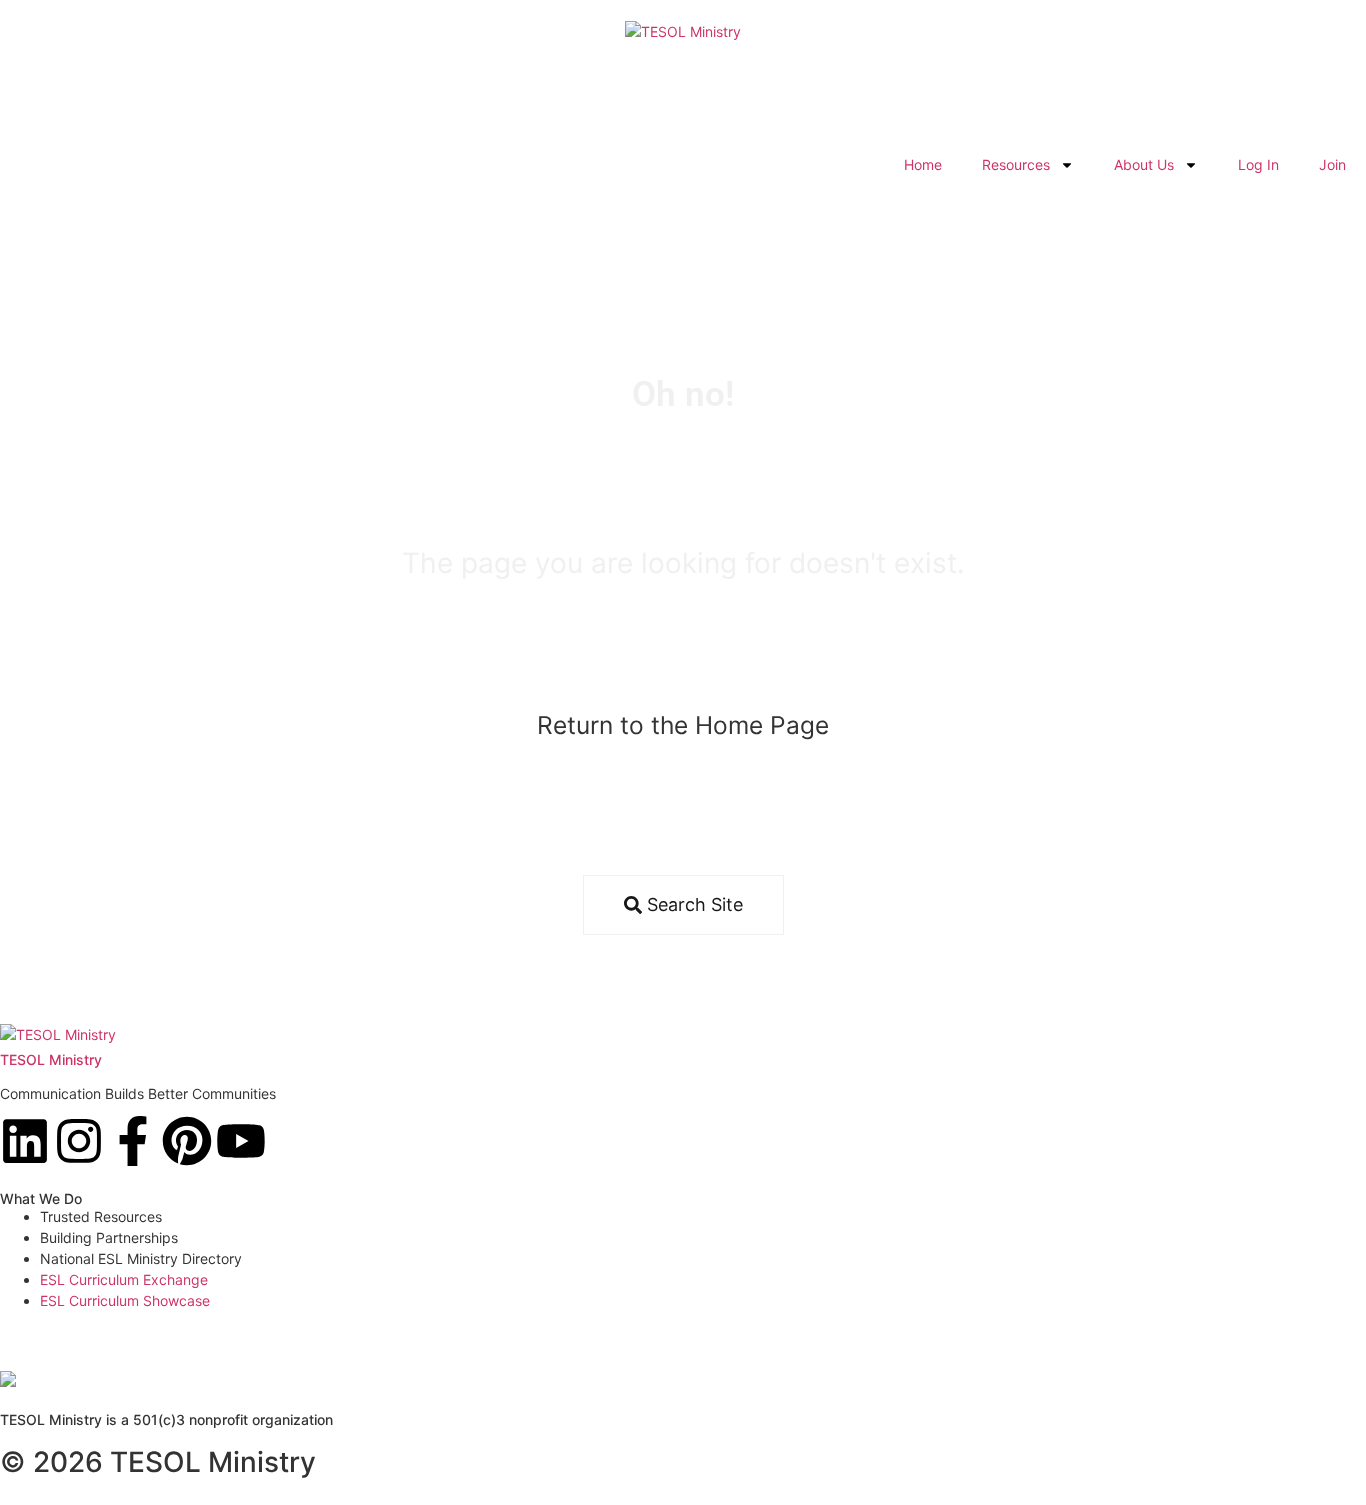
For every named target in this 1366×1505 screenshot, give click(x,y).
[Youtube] (241, 1141)
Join (1332, 164)
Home (923, 164)
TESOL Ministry (51, 1059)
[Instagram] (79, 1141)
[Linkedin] (25, 1141)
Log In (1258, 164)
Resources (1016, 164)
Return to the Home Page (683, 725)
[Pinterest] (187, 1141)
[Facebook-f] (133, 1141)
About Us (1144, 164)
